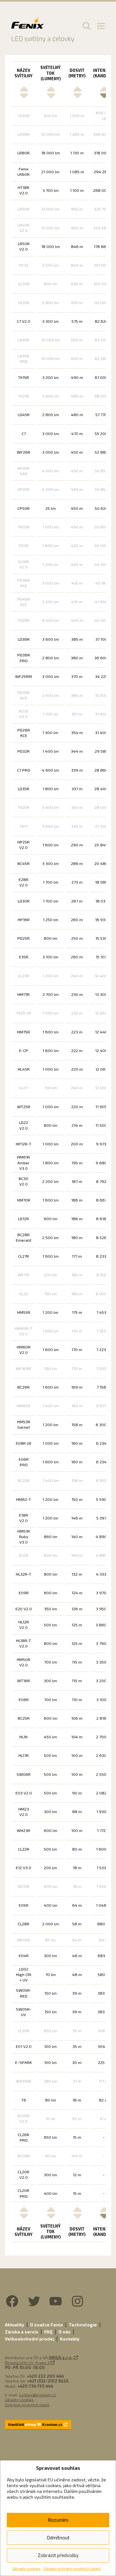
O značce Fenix (46, 2325)
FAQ (48, 2332)
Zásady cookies (26, 2568)
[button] (86, 26)
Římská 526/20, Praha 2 (27, 2363)
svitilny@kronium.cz (37, 2395)
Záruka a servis (22, 2332)
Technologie (83, 2325)
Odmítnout (58, 2537)
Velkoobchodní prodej (29, 2339)
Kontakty (70, 2339)
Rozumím (58, 2520)
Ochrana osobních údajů (27, 2405)
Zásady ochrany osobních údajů (72, 2568)
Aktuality (15, 2325)
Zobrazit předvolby (58, 2555)
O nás (64, 2332)
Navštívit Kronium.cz (36, 2424)
